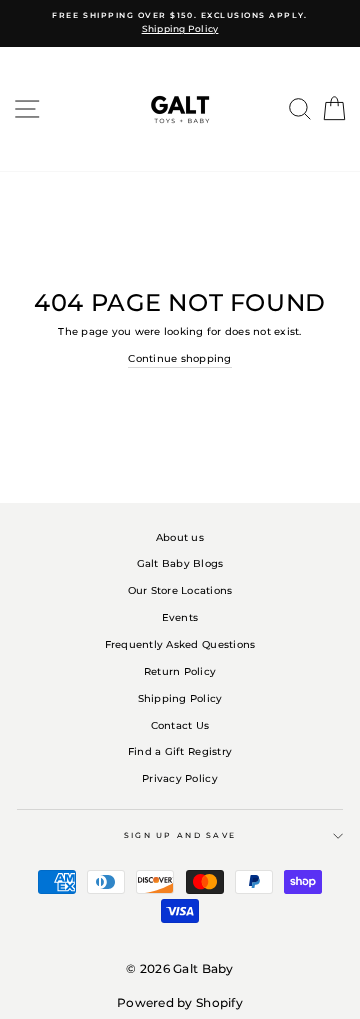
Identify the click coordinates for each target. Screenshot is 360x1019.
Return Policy (180, 671)
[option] (180, 23)
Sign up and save (180, 835)
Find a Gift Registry (180, 751)
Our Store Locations (180, 590)
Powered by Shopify (180, 1002)
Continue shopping (179, 358)
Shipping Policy (180, 698)
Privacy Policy (180, 778)
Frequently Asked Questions (180, 644)
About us (180, 537)
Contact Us (180, 725)
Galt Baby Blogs (180, 563)
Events (180, 617)
